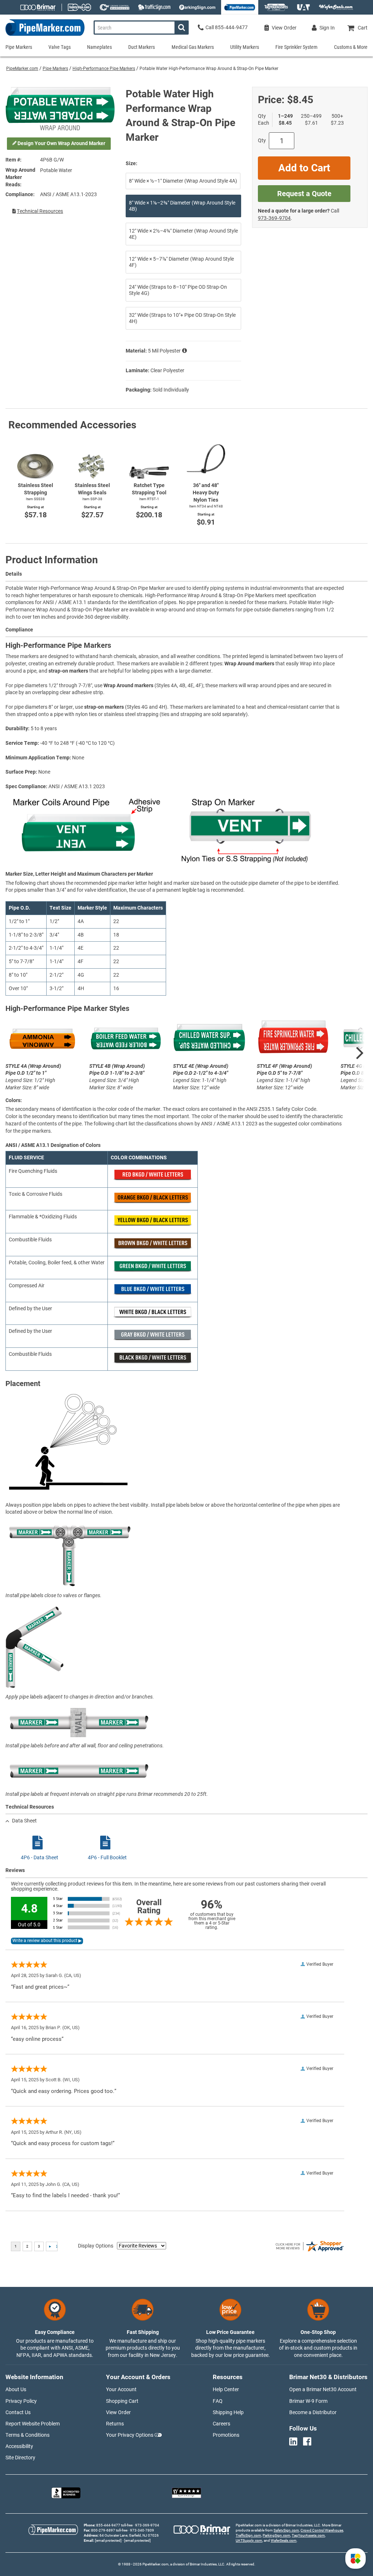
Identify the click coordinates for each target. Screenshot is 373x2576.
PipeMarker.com (22, 69)
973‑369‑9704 (274, 218)
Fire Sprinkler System (297, 47)
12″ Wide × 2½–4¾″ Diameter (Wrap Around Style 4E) (183, 234)
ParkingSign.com (276, 2535)
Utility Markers (245, 47)
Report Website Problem (33, 2424)
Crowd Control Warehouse (322, 2530)
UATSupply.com (249, 2540)
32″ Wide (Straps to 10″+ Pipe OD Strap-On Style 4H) (182, 318)
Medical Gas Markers (193, 47)
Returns (115, 2424)
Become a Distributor (313, 2412)
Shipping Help (228, 2412)
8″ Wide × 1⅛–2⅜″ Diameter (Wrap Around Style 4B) (182, 206)
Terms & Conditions (28, 2435)
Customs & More (351, 47)
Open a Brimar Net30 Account (323, 2389)
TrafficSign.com (248, 2535)
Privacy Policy (21, 2401)
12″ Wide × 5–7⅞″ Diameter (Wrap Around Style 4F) (181, 262)
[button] (356, 2559)
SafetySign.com (286, 2530)
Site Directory (20, 2458)
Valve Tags (60, 47)
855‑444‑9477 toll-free (114, 2525)
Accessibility (19, 2446)
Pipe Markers (55, 69)
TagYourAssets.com (308, 2535)
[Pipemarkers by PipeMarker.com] (42, 36)
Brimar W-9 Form (308, 2401)
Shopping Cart (122, 2401)
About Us (16, 2389)
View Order (118, 2412)
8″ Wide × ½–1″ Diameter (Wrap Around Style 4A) (183, 181)
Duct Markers (142, 47)
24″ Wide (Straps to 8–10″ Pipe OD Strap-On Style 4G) (178, 290)
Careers (221, 2424)
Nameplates (99, 47)
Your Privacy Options (130, 2435)
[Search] (182, 28)
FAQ (218, 2401)
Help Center (226, 2389)
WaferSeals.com (284, 2540)
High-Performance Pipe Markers (104, 69)
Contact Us (18, 2412)
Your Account (121, 2389)
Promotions (226, 2435)
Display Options (96, 2246)
